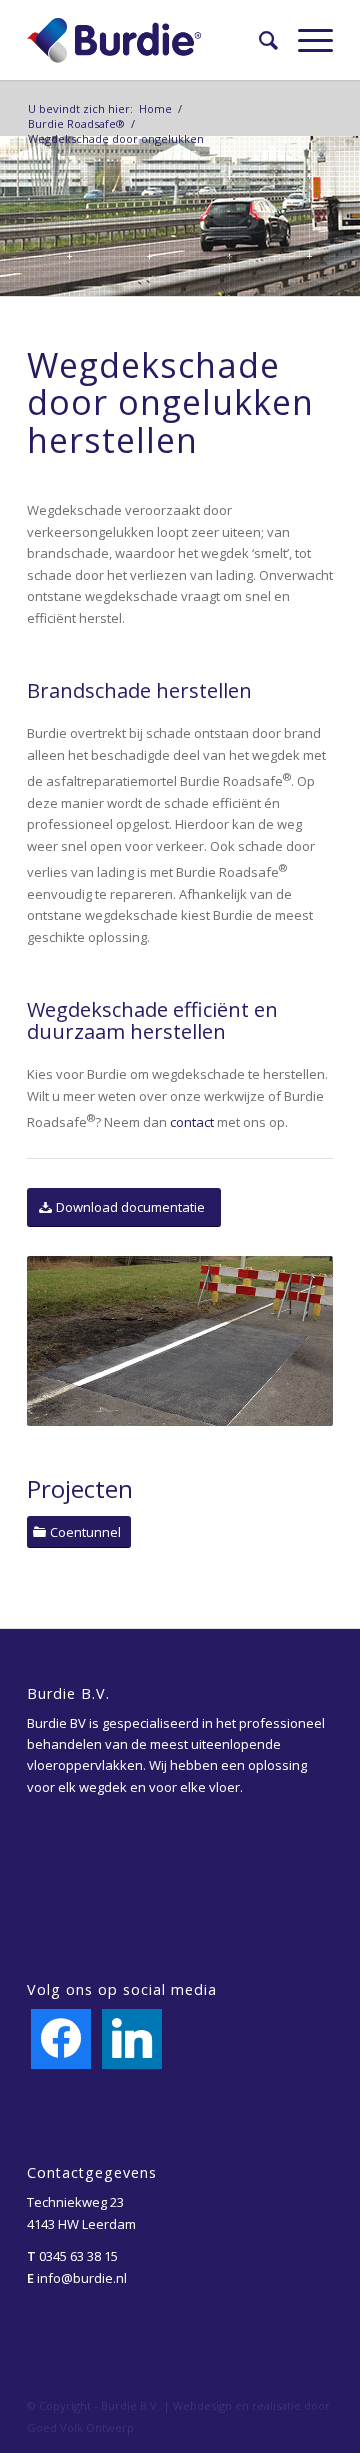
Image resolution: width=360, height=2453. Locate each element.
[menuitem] (258, 40)
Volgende (288, 1341)
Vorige (72, 1341)
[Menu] (305, 40)
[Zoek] (258, 40)
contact (192, 1123)
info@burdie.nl (82, 2278)
